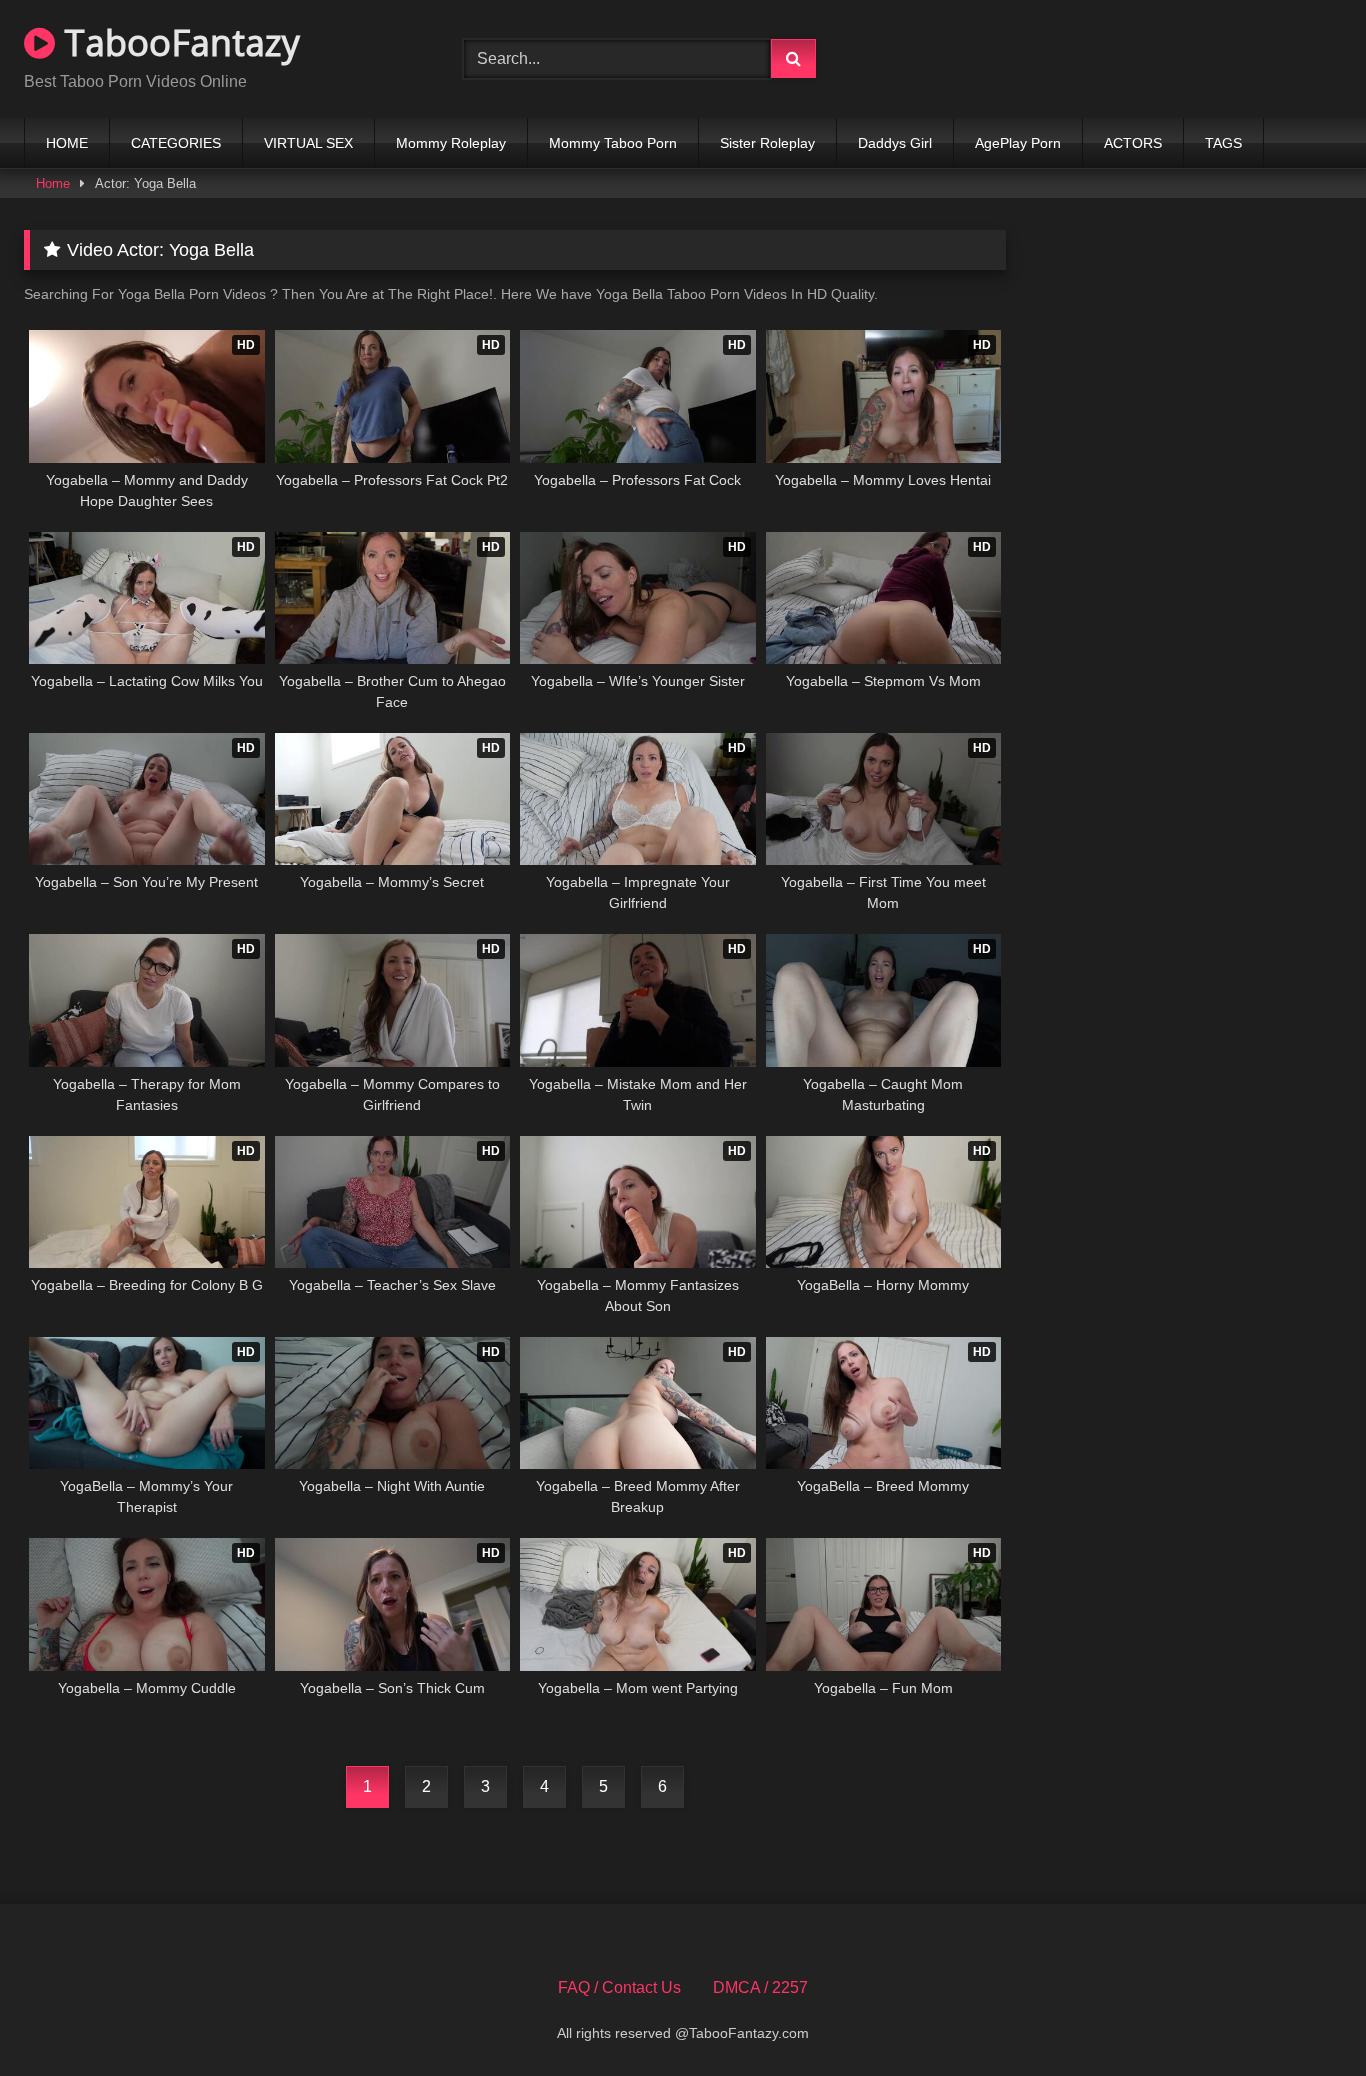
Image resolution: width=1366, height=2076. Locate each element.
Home (53, 183)
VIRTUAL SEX (308, 143)
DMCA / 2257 (760, 1987)
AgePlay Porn (1018, 143)
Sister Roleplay (767, 143)
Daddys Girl (895, 143)
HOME (67, 143)
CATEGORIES (176, 143)
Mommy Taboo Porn (613, 143)
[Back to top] (1304, 2016)
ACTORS (1133, 143)
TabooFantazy (177, 42)
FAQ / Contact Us (619, 1987)
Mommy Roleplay (451, 143)
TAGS (1223, 143)
